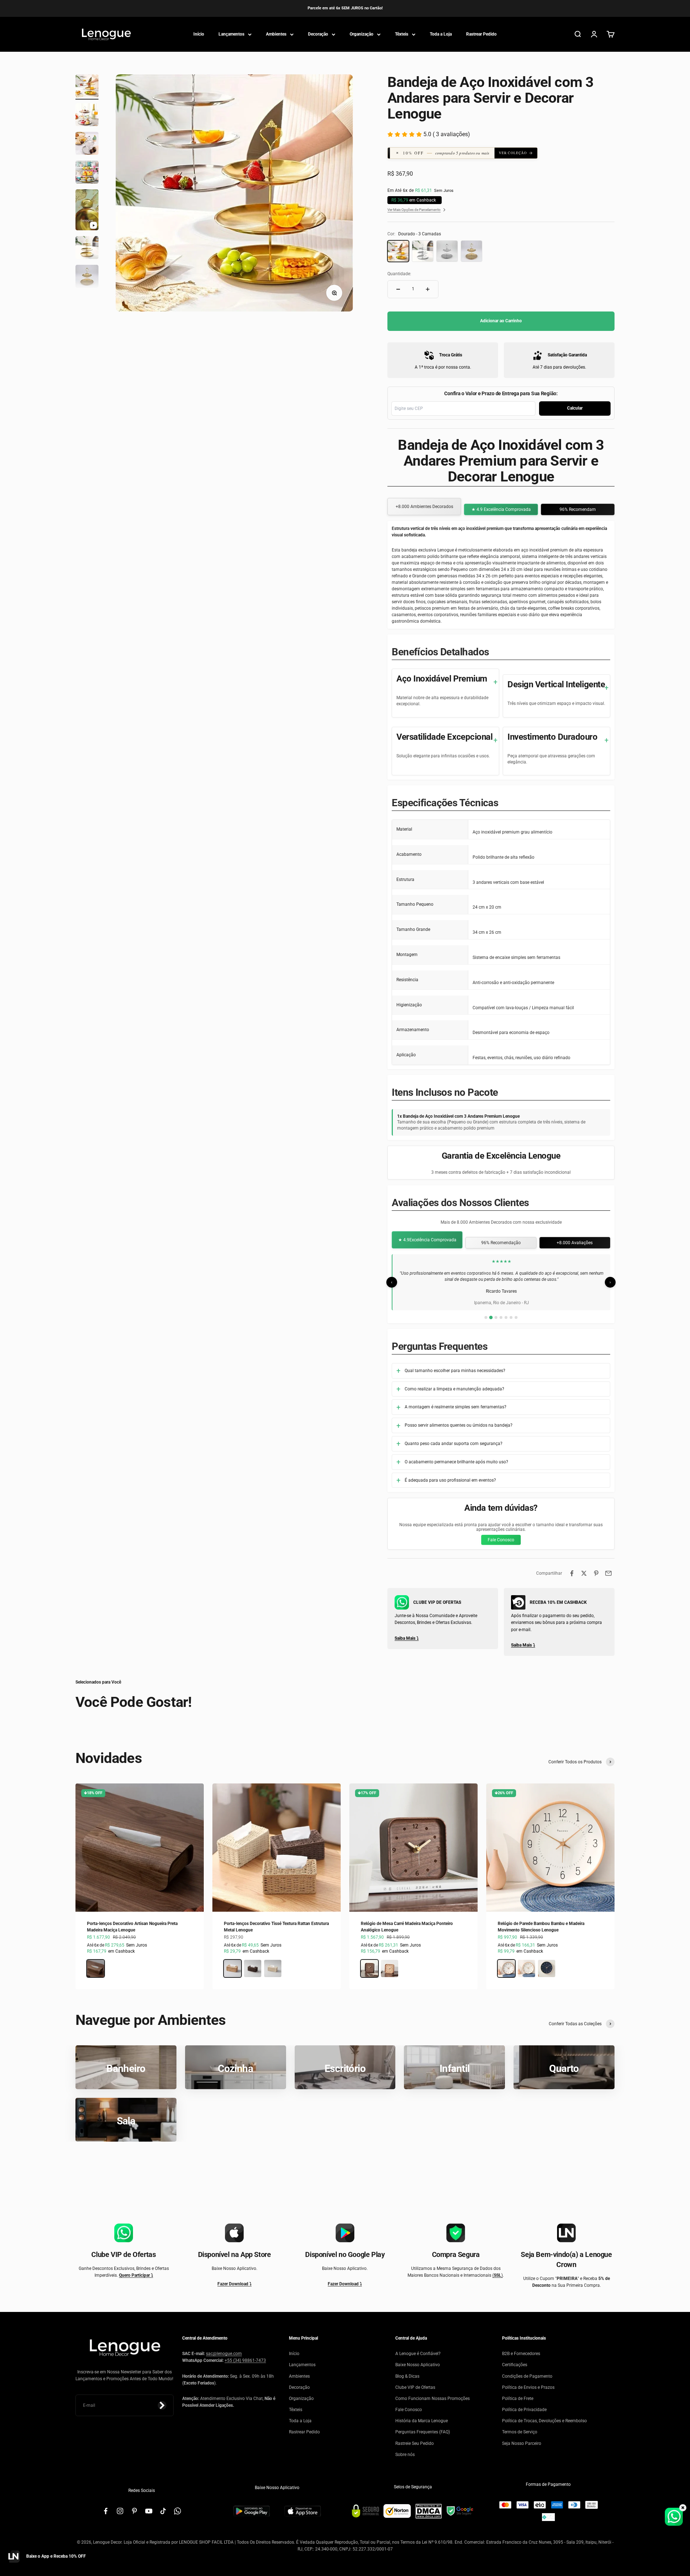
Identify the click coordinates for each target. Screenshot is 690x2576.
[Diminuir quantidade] (398, 289)
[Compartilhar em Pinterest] (596, 1573)
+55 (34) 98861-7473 (245, 2360)
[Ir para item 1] (87, 87)
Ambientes (276, 34)
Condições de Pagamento (527, 2376)
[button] (447, 153)
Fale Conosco (501, 1540)
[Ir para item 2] (87, 116)
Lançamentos (231, 34)
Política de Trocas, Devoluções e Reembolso (544, 2421)
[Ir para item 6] (87, 249)
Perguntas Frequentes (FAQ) (423, 2432)
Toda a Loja (441, 34)
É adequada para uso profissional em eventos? (450, 1480)
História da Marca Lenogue (422, 2421)
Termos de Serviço (520, 2432)
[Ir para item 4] (87, 173)
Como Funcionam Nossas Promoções (433, 2399)
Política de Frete (518, 2399)
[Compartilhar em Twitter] (584, 1573)
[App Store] (303, 2511)
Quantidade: (399, 274)
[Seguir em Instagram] (120, 2511)
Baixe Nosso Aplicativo (418, 2365)
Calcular (575, 408)
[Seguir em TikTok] (163, 2511)
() (498, 2275)
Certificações (515, 2365)
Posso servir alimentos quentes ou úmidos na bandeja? (459, 1425)
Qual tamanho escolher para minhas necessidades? (455, 1371)
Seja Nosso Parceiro (522, 2443)
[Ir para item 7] (87, 277)
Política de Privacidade (524, 2410)
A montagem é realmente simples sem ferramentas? (456, 1407)
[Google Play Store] (252, 2511)
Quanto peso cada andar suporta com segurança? (454, 1444)
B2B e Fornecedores (521, 2354)
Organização (362, 34)
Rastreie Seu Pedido (415, 2443)
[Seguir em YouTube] (149, 2511)
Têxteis (402, 34)
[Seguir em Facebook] (106, 2511)
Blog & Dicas (407, 2376)
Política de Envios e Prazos (528, 2387)
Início (199, 34)
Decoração (318, 34)
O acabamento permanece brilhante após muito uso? (456, 1462)
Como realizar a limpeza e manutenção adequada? (454, 1389)
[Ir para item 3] (87, 144)
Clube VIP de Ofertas (415, 2387)
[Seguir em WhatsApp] (178, 2511)
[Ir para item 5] (87, 211)
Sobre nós (405, 2455)
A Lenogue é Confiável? (418, 2354)
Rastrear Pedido (481, 34)
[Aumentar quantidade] (428, 289)
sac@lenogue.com (224, 2354)
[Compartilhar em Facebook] (572, 1573)
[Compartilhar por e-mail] (608, 1573)
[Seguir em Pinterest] (134, 2511)
